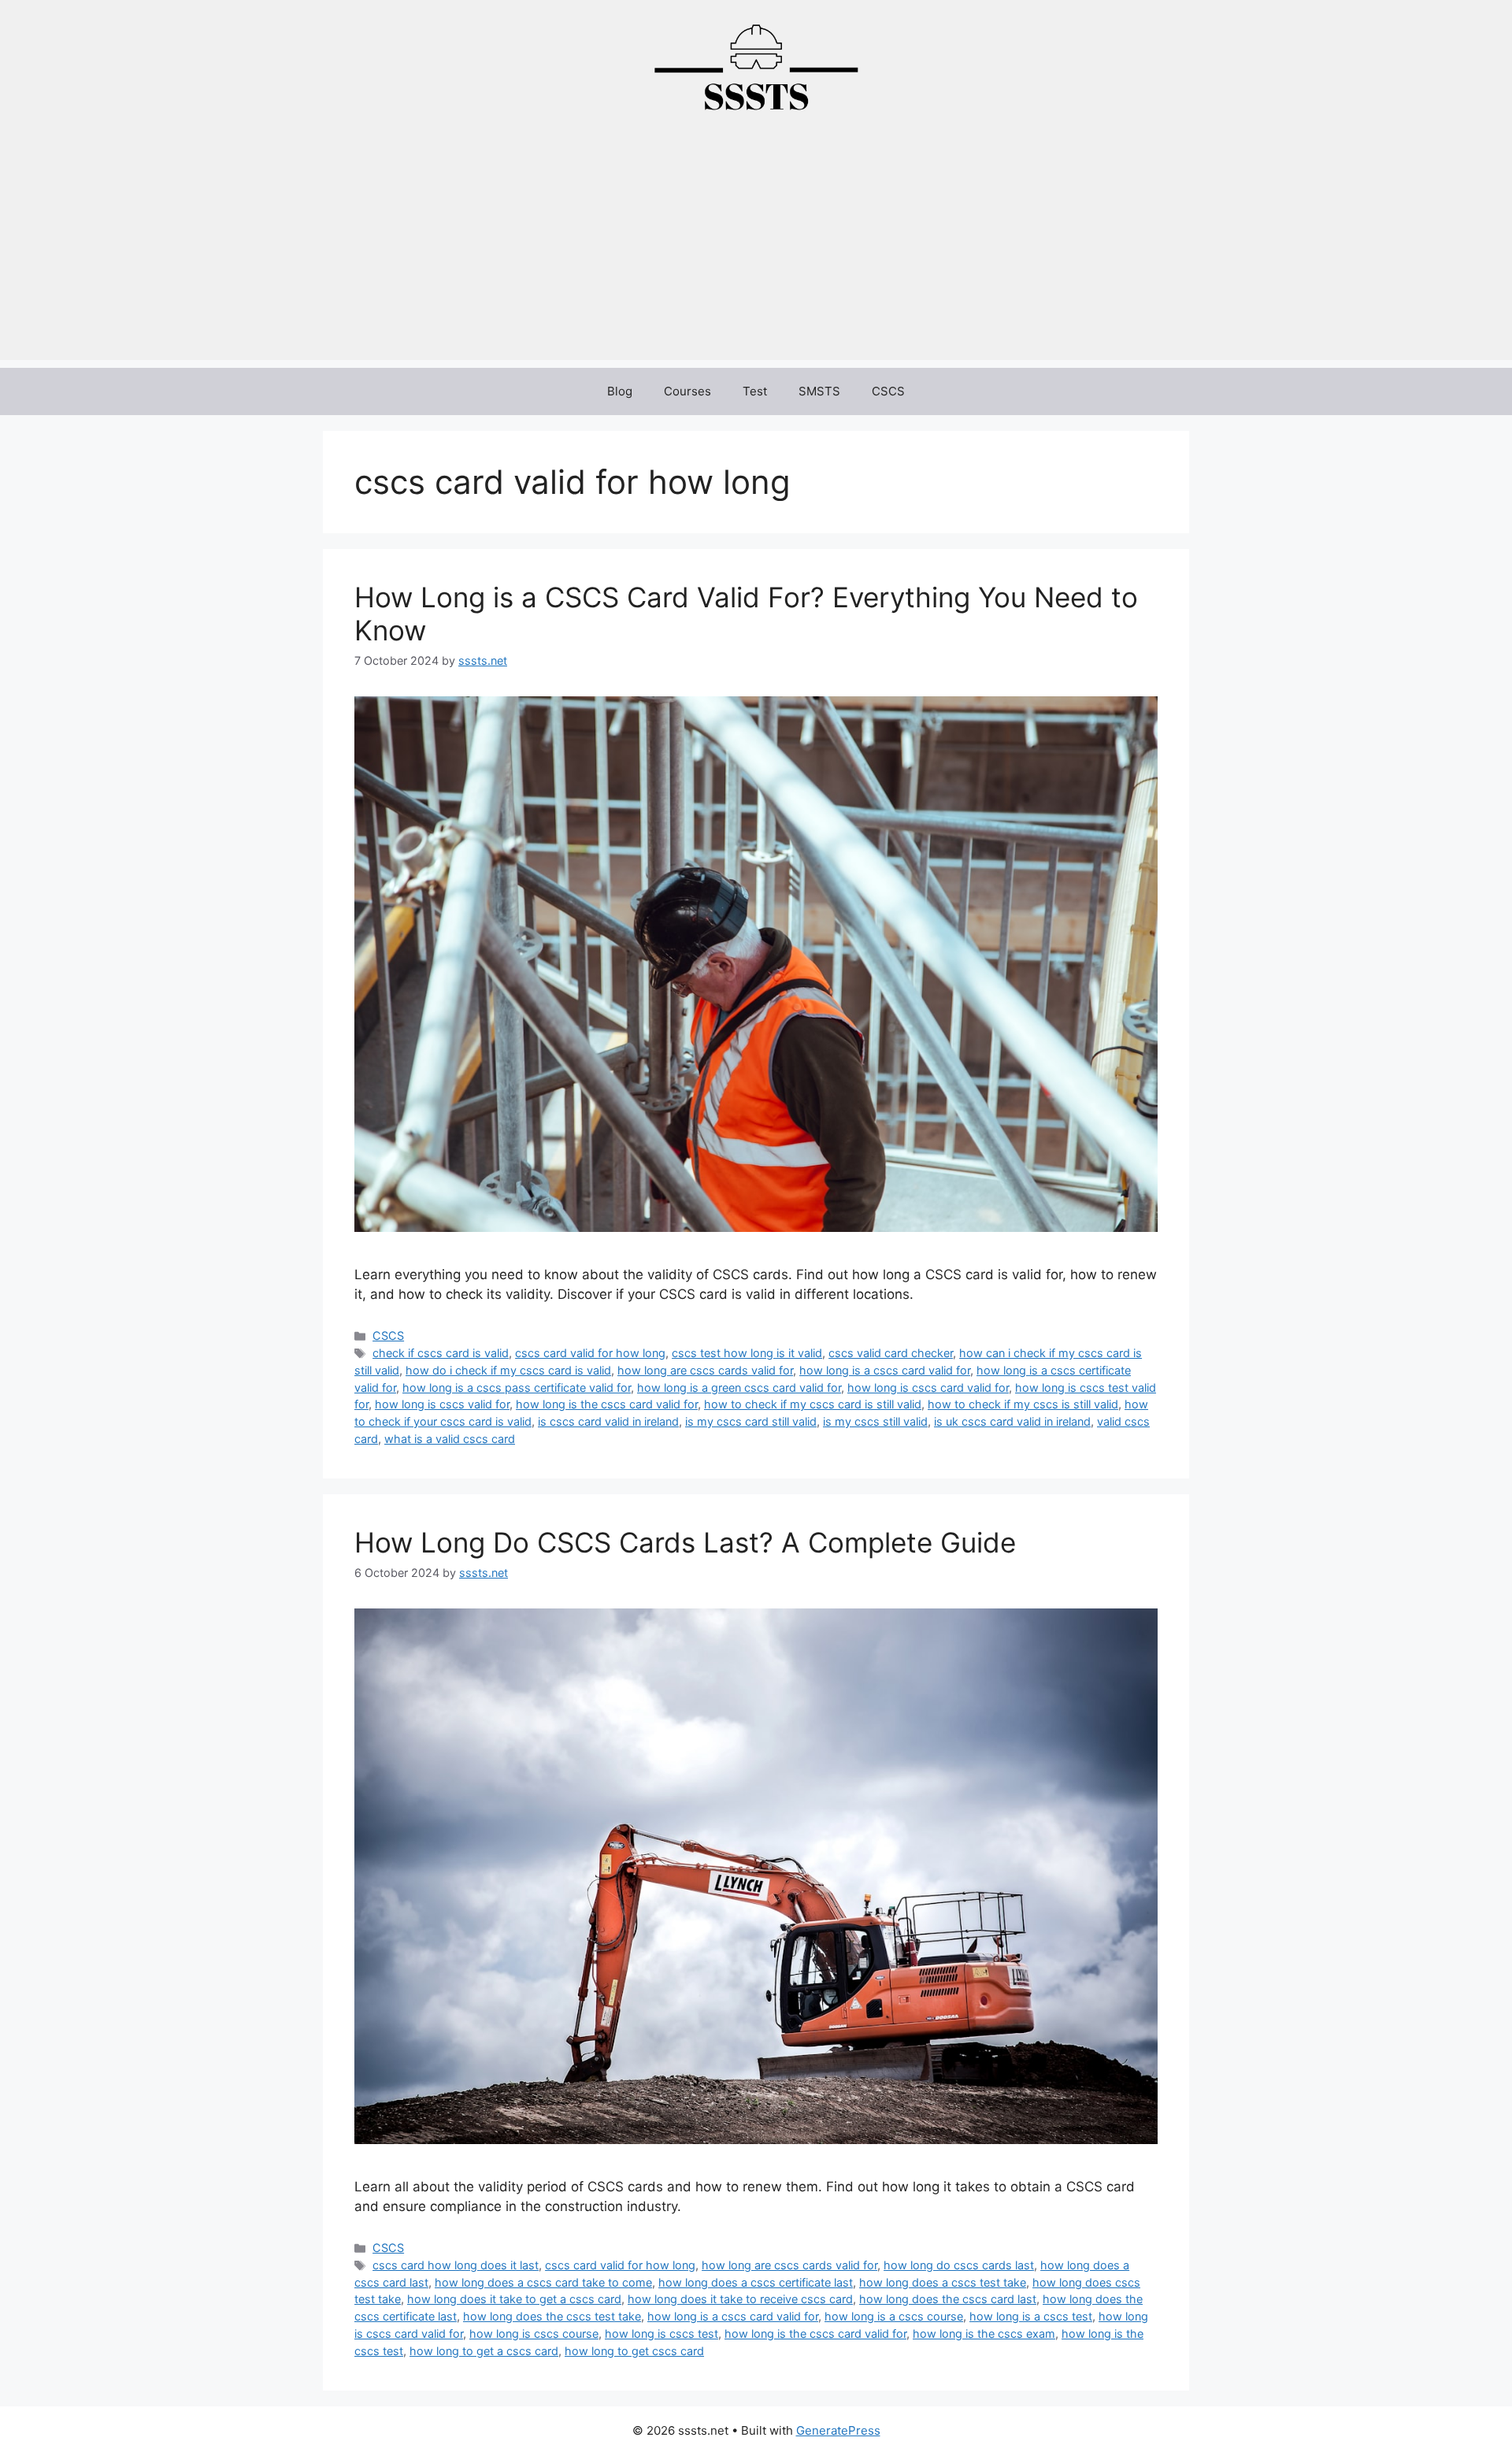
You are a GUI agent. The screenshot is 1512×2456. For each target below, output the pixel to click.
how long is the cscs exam (984, 2334)
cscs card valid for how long (590, 1353)
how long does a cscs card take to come (543, 2282)
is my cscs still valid (875, 1421)
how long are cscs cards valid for (705, 1370)
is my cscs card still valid (751, 1421)
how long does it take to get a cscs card (514, 2299)
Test (755, 391)
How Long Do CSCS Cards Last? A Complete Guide (685, 1542)
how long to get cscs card (634, 2351)
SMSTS (819, 391)
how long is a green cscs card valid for (739, 1388)
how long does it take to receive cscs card (740, 2299)
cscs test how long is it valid (747, 1353)
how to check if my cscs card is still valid (813, 1404)
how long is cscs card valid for (928, 1388)
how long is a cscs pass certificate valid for (517, 1388)
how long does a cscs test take (943, 2282)
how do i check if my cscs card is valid (508, 1370)
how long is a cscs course (894, 2316)
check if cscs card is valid (441, 1353)
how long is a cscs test (1031, 2316)
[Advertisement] (756, 250)
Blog (620, 391)
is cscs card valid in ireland (608, 1421)
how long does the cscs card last (948, 2299)
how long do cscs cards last (959, 2265)
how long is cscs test (661, 2334)
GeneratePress (838, 2430)
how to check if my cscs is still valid (1023, 1404)
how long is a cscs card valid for (885, 1370)
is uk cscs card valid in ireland (1012, 1421)
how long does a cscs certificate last (756, 2282)
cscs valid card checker (891, 1353)
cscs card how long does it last (456, 2265)
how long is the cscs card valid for (607, 1404)
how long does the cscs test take (552, 2316)
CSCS (888, 391)
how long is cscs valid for (442, 1404)
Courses (687, 391)
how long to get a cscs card (484, 2351)
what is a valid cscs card (450, 1439)
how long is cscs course (534, 2334)
